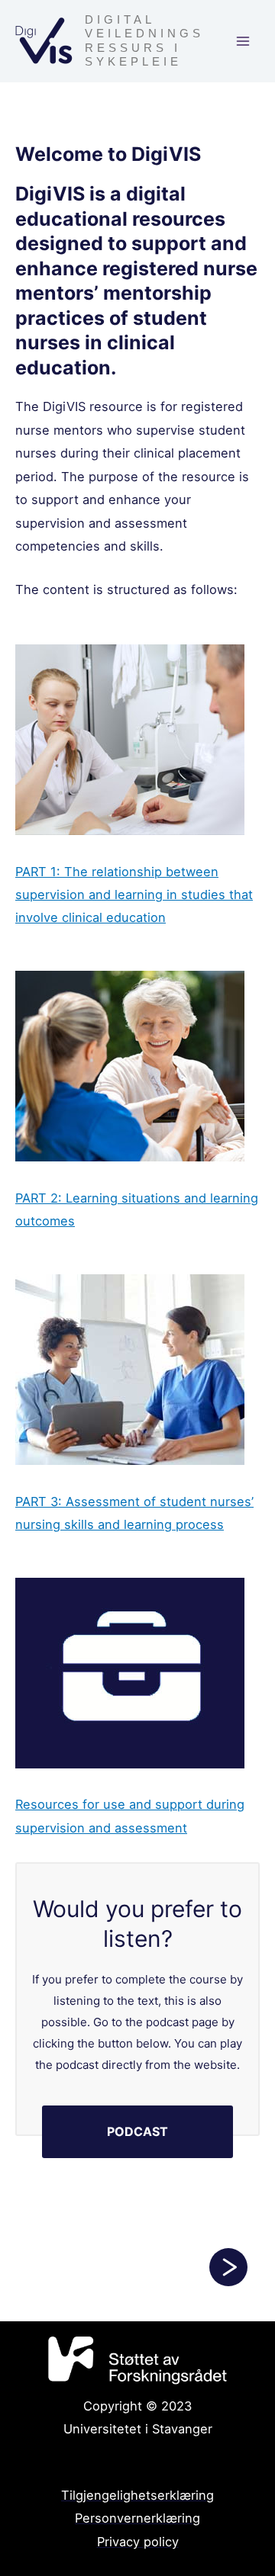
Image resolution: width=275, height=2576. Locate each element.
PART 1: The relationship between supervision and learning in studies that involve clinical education (134, 895)
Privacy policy (138, 2542)
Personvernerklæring (137, 2518)
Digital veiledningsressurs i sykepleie (144, 40)
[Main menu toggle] (243, 42)
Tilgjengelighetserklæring (137, 2495)
